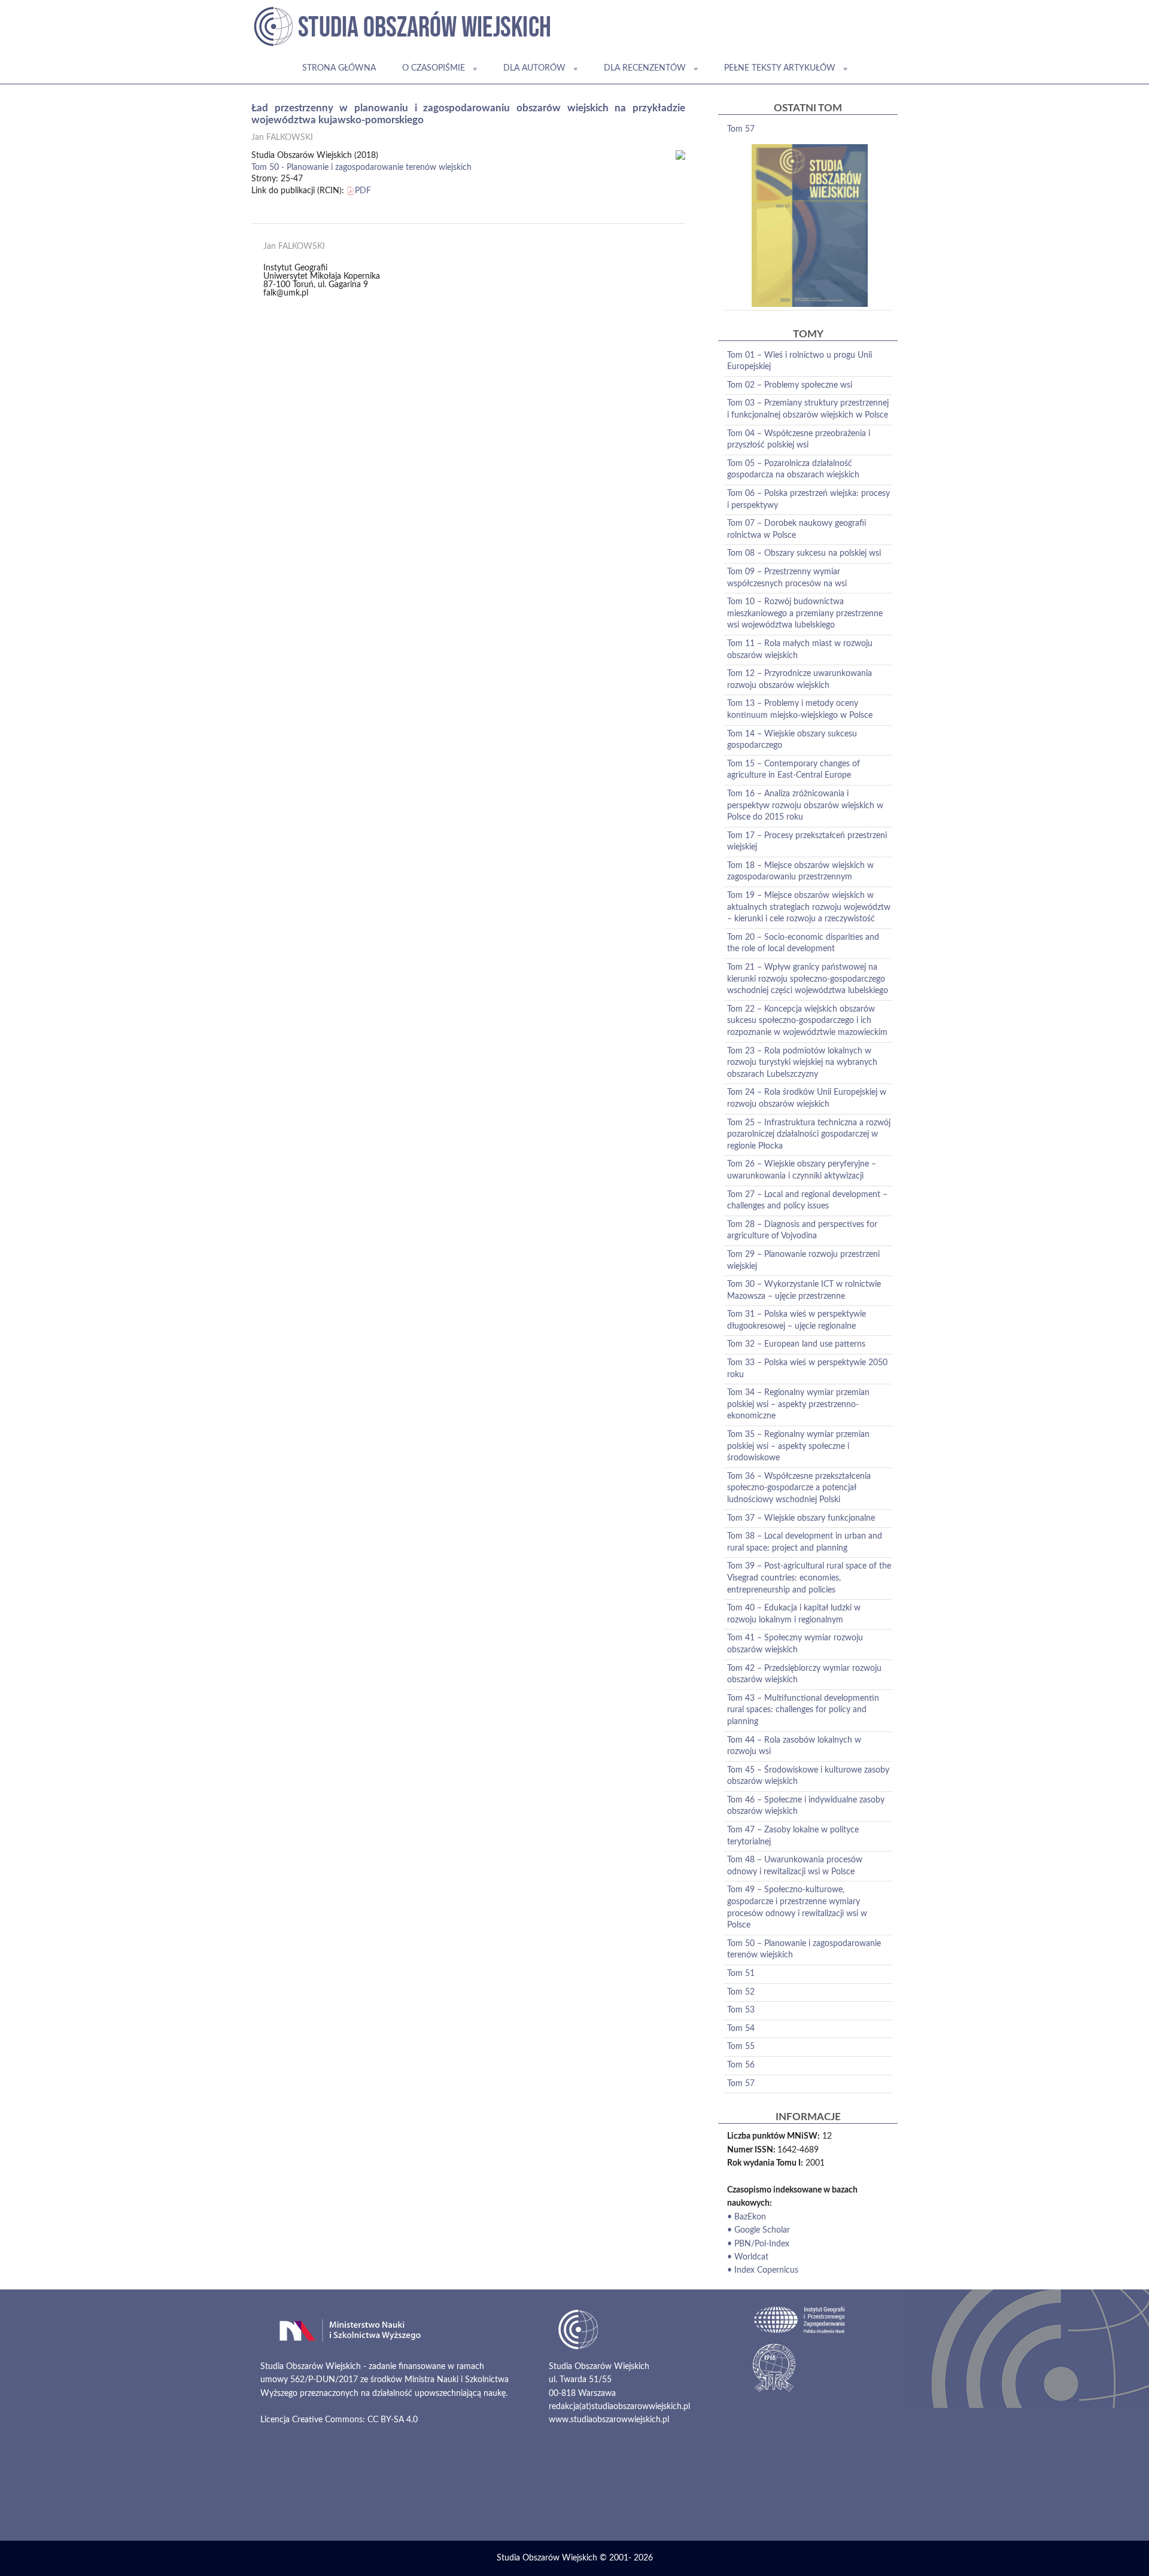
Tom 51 (741, 1974)
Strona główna (339, 68)
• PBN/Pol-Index (758, 2244)
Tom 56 (741, 2065)
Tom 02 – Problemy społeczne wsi (790, 385)
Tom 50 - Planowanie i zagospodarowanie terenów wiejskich (361, 168)
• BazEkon (747, 2217)
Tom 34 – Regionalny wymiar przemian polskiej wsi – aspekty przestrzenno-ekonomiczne (798, 1404)
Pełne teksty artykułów (780, 68)
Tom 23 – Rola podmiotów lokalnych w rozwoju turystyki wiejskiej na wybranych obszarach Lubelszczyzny (802, 1063)
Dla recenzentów (645, 68)
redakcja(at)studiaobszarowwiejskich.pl (619, 2407)
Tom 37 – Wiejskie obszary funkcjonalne (801, 1518)
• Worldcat (748, 2257)
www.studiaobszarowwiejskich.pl (609, 2420)
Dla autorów (534, 68)
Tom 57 (741, 129)
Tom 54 (741, 2029)
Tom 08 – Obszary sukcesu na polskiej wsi (804, 553)
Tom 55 (741, 2047)
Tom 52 (741, 1992)
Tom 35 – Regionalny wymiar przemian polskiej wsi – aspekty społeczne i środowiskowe (798, 1446)
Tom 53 (741, 2010)
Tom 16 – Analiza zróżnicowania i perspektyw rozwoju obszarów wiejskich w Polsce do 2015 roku (805, 806)
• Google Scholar (759, 2230)
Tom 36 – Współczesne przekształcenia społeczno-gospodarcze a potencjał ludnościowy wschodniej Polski (799, 1488)
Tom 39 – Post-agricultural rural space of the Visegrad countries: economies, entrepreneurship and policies (809, 1578)
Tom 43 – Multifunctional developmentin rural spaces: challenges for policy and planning (803, 1710)
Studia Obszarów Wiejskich (547, 2558)
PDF (363, 191)
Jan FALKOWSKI (282, 138)
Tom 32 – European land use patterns (796, 1344)
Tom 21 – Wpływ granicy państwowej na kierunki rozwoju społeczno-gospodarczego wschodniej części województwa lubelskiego (808, 979)
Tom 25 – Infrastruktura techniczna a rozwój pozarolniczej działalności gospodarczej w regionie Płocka (809, 1135)
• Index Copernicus (763, 2270)
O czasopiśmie (434, 68)
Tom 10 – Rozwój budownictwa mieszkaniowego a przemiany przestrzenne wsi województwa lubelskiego (805, 613)
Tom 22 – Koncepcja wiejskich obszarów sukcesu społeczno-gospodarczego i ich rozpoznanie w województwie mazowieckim (807, 1021)
